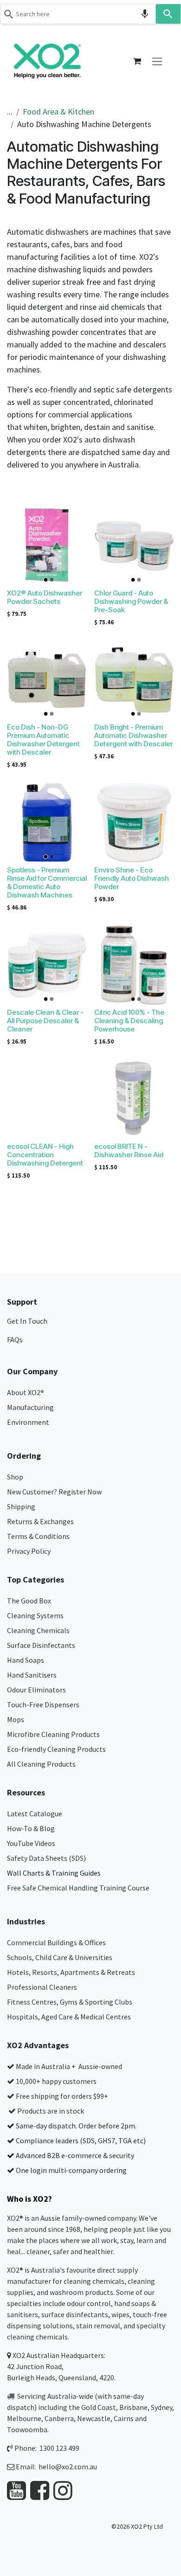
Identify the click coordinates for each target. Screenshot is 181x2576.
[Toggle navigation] (157, 61)
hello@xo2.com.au (68, 2467)
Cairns (124, 2418)
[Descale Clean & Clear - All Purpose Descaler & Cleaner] (47, 965)
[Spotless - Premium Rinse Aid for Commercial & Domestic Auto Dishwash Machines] (47, 822)
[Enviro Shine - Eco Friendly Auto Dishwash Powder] (134, 822)
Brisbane (133, 2407)
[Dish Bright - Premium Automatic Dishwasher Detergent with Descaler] (134, 679)
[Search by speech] (145, 14)
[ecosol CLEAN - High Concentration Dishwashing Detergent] (47, 1099)
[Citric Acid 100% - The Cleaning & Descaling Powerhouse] (134, 965)
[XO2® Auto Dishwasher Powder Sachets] (47, 545)
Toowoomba (27, 2429)
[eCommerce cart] (137, 61)
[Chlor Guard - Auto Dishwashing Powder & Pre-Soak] (134, 545)
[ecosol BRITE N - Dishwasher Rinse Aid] (134, 1099)
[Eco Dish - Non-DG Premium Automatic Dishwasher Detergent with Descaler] (47, 679)
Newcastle (94, 2418)
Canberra (59, 2418)
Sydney (162, 2407)
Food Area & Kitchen (58, 112)
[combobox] (78, 14)
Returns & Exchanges (41, 1521)
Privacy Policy (29, 1551)
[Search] (168, 14)
